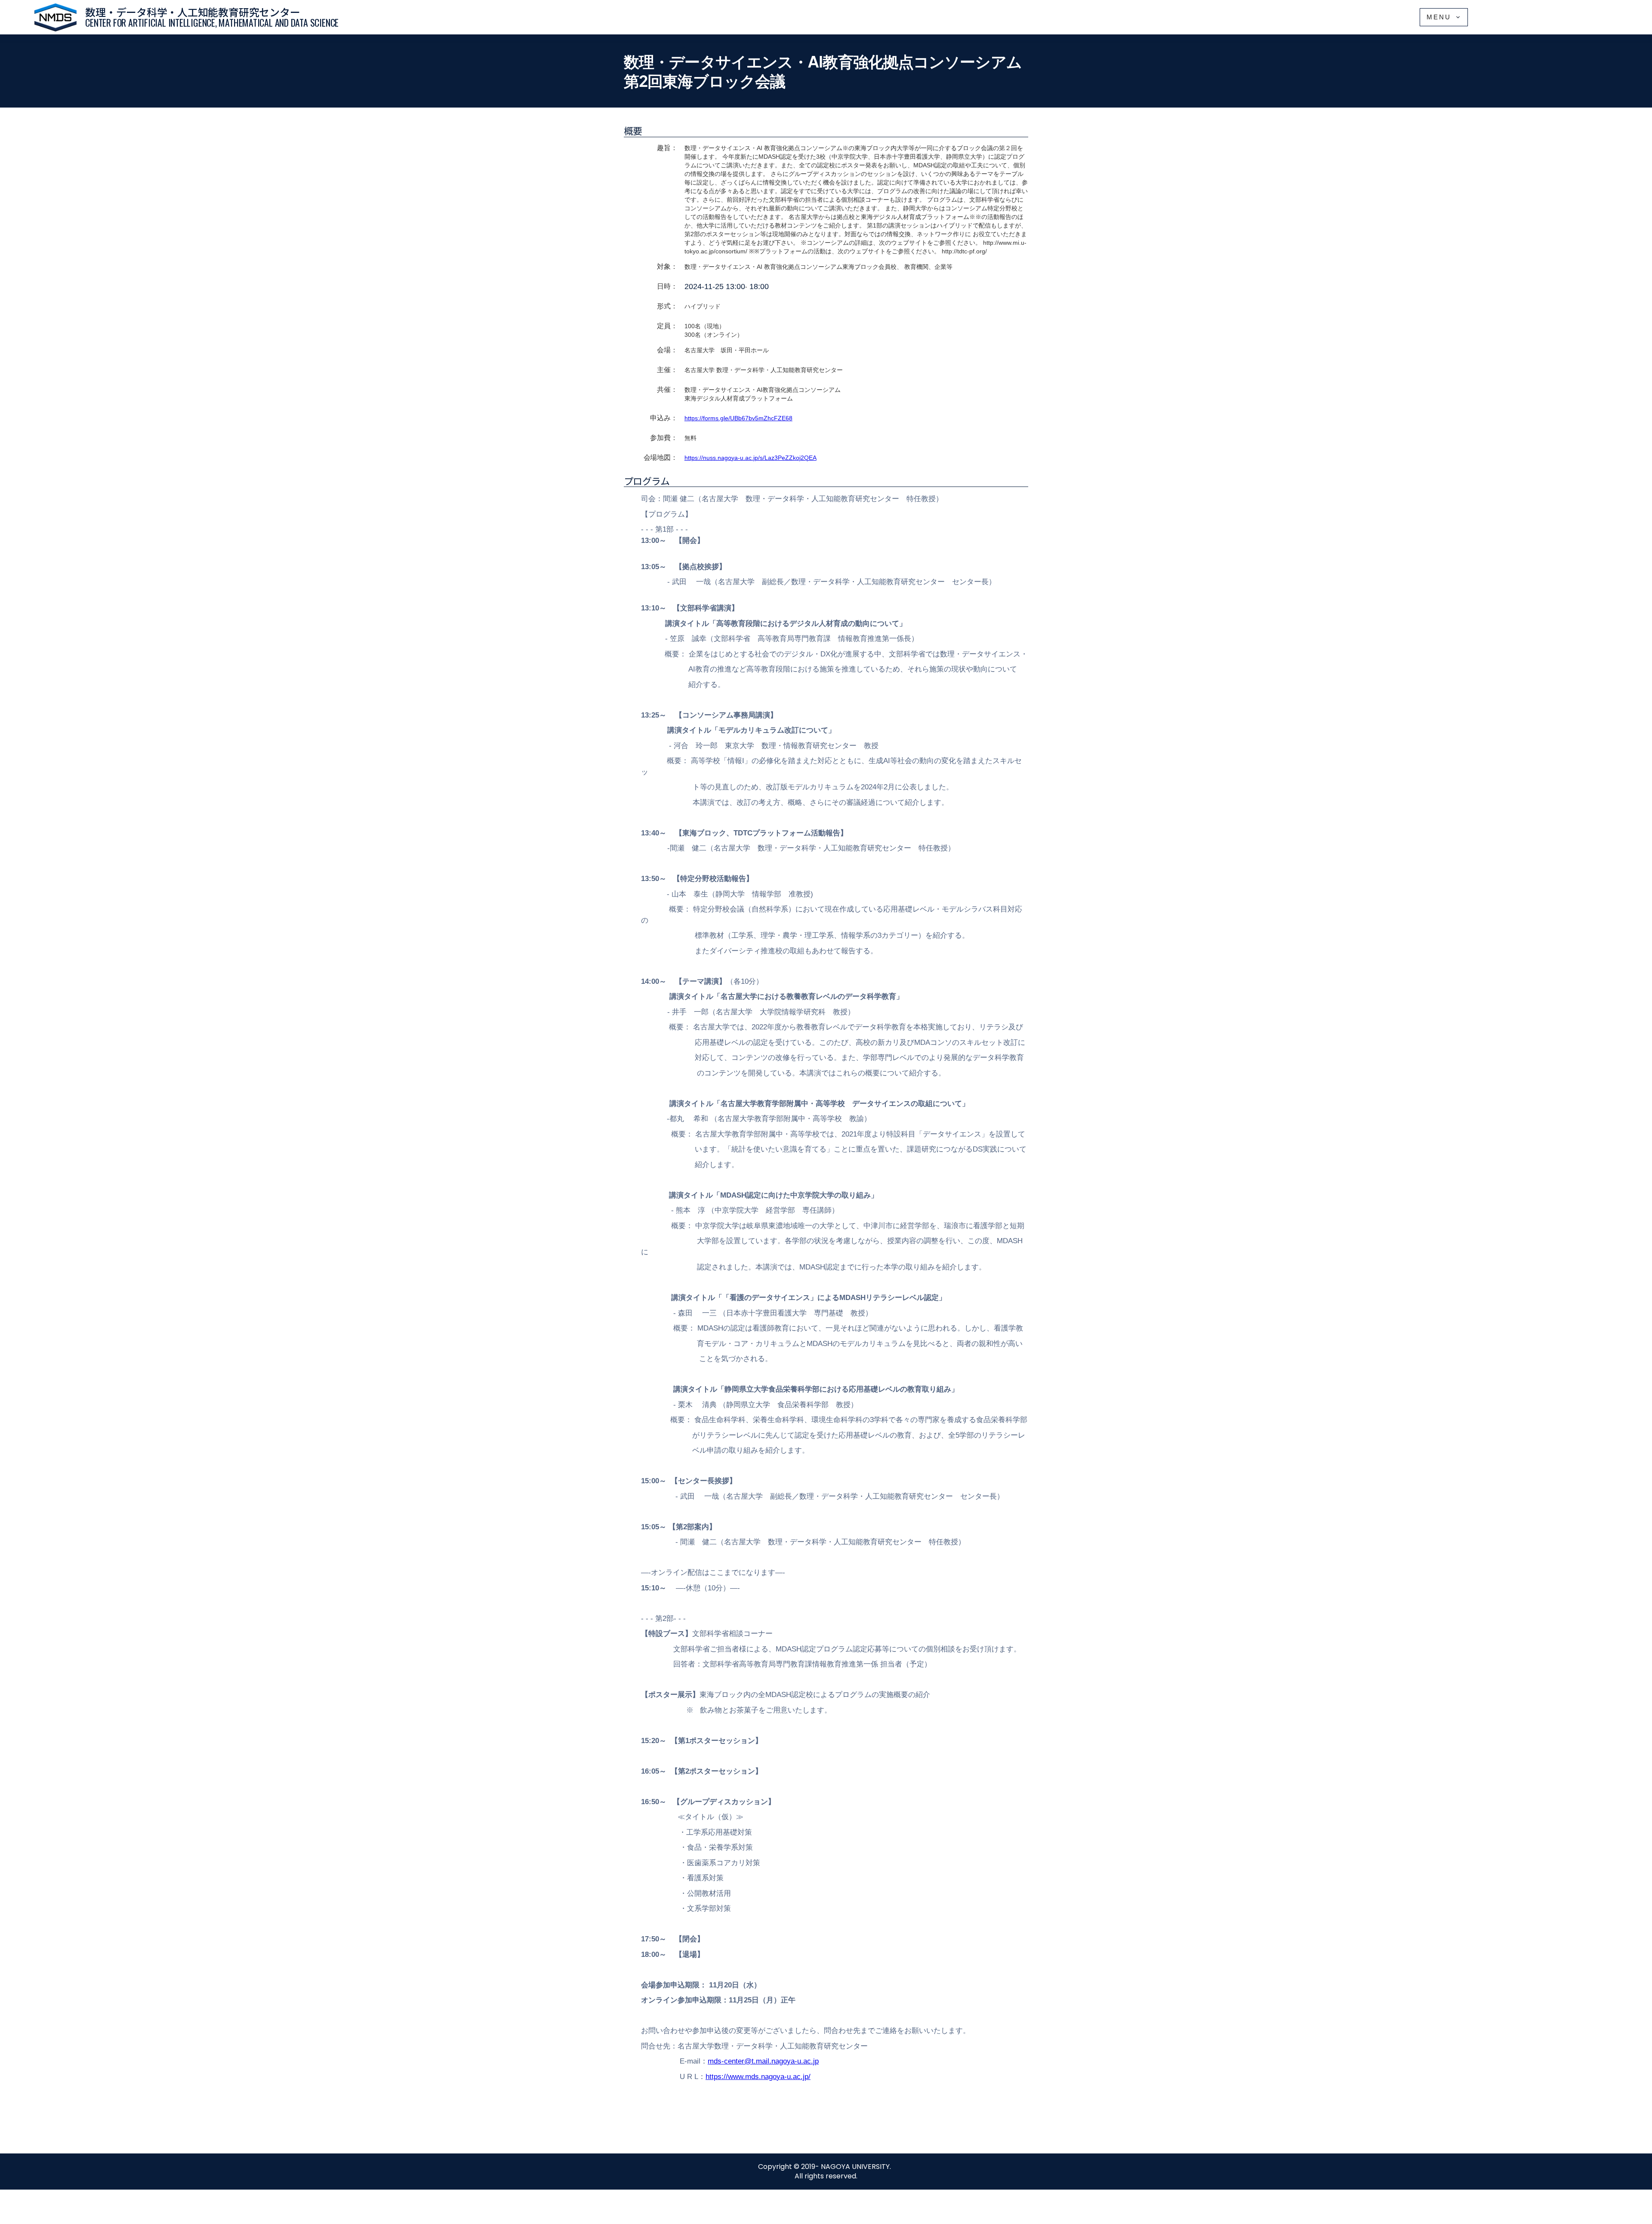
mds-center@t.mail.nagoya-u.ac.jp (763, 2061)
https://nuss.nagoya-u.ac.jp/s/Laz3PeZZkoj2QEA (750, 458)
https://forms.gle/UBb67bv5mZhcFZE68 (738, 418)
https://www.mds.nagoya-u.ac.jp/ (758, 2077)
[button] (1444, 17)
